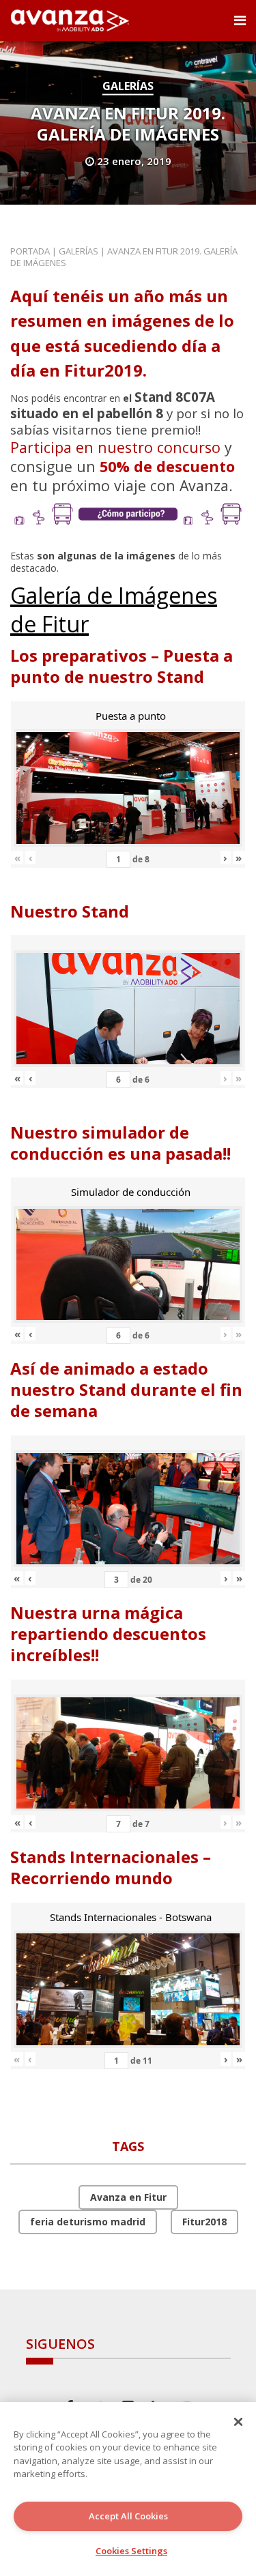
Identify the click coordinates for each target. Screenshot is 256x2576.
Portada (30, 251)
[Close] (238, 2422)
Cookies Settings (131, 2551)
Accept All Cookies (128, 2516)
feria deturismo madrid (88, 2222)
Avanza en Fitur (128, 2197)
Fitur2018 (204, 2222)
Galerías (128, 86)
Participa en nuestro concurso (115, 447)
